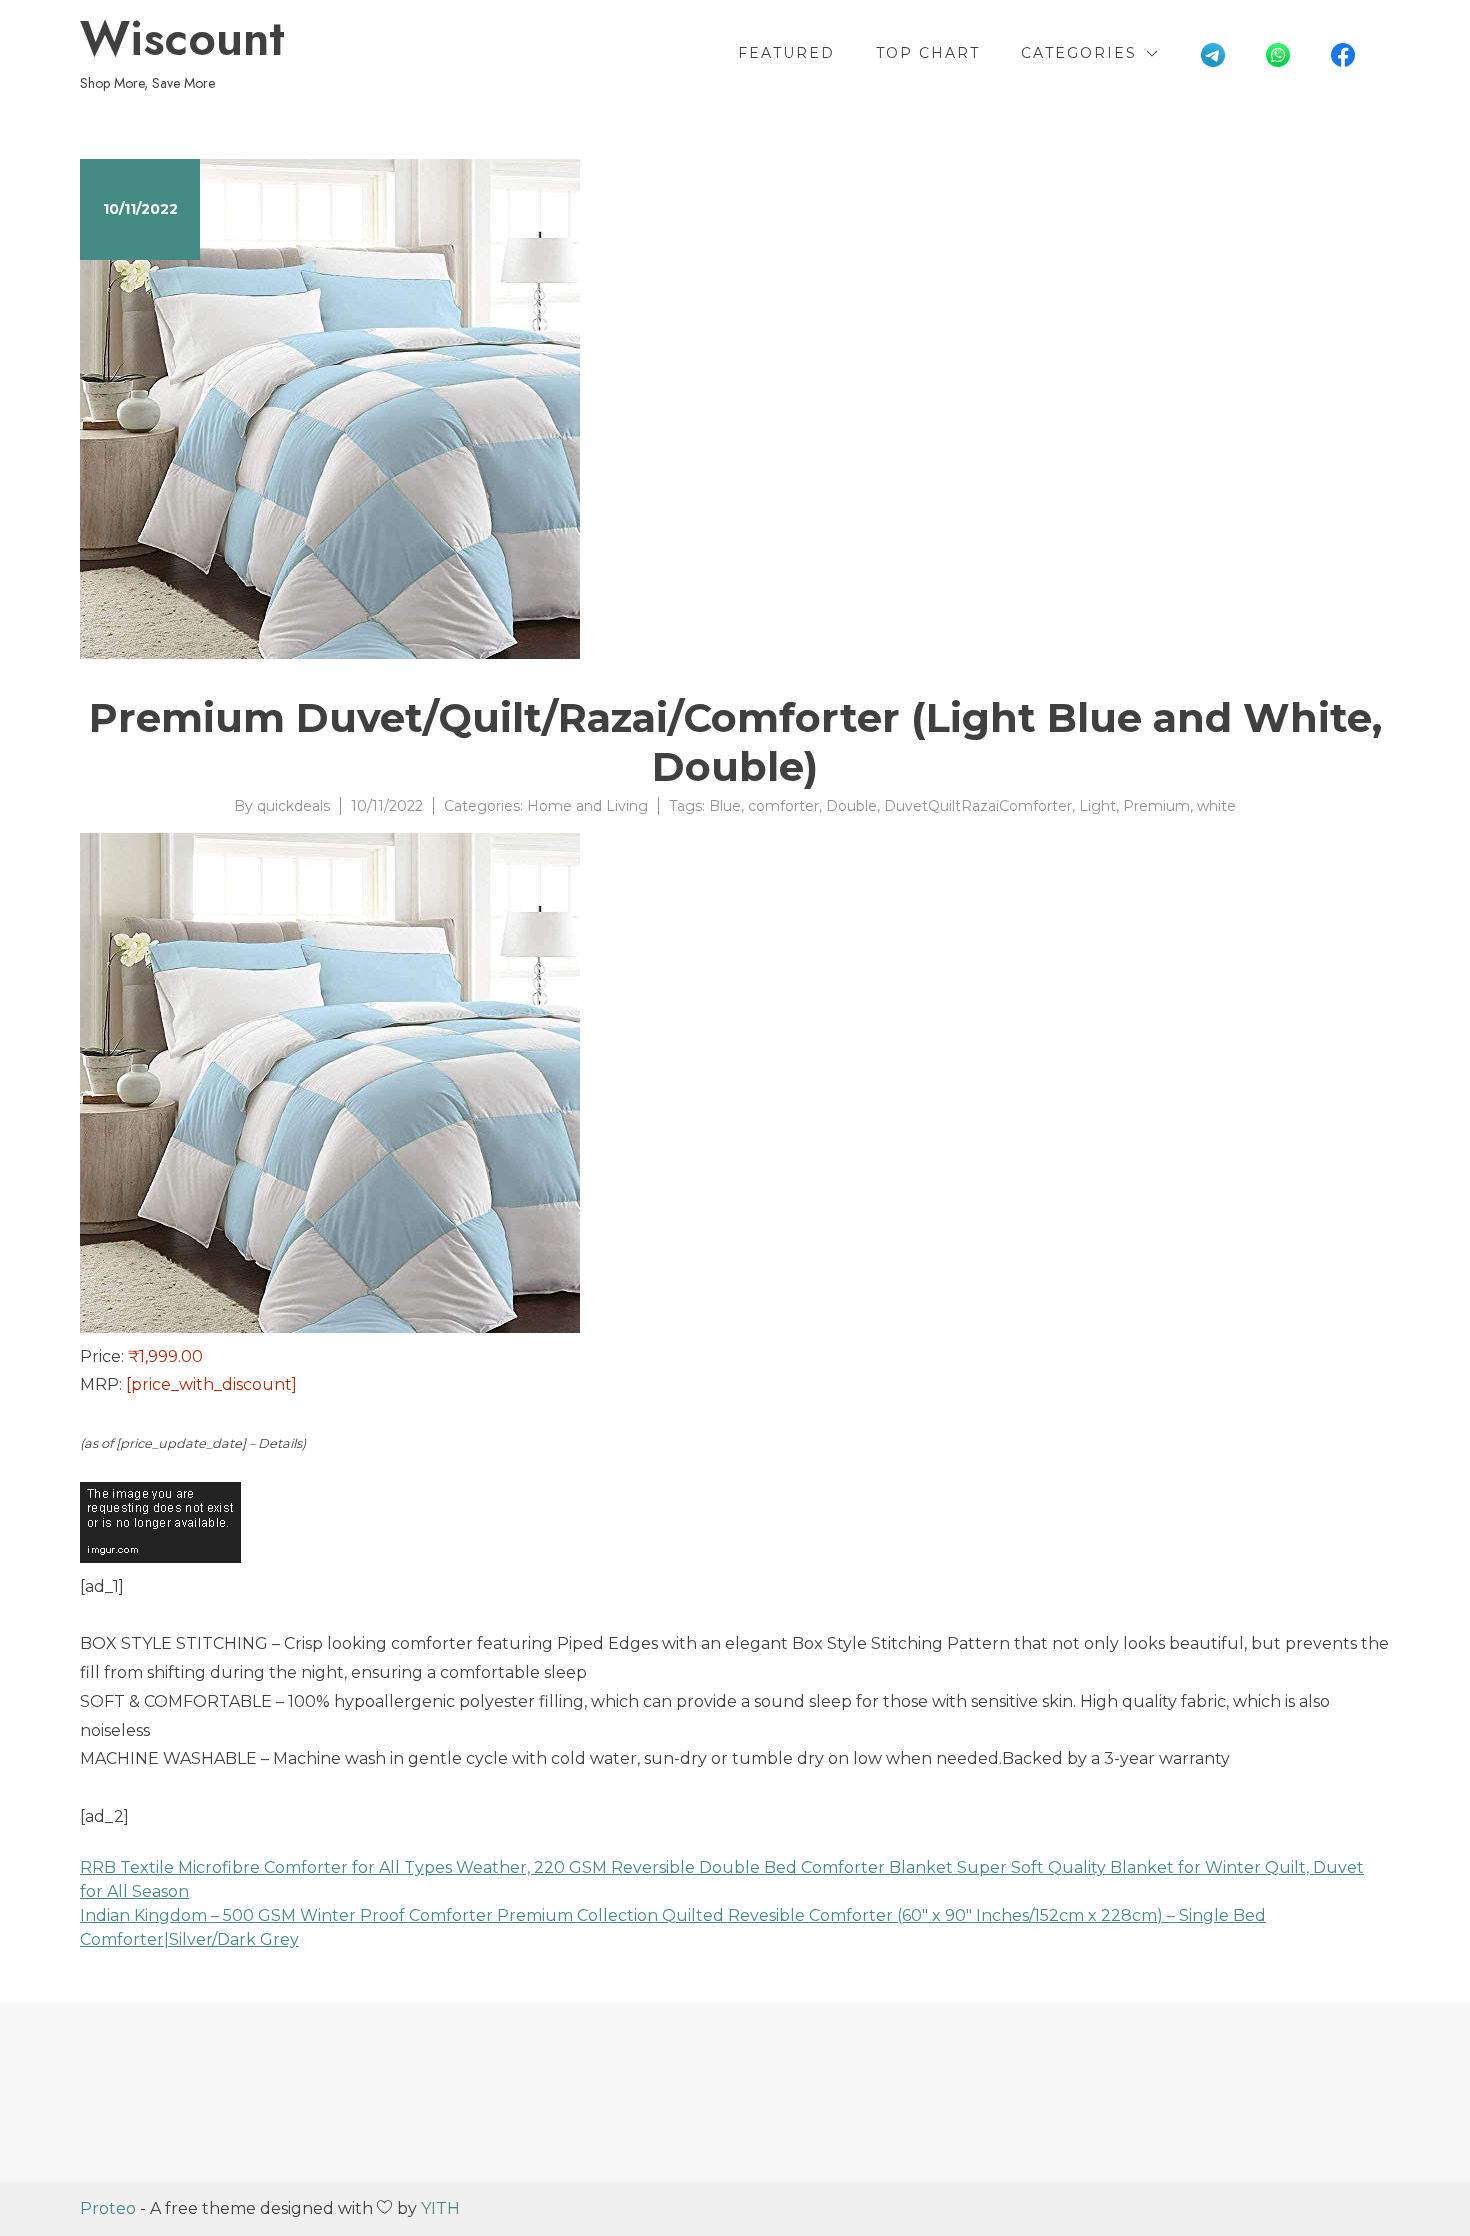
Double (851, 806)
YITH (440, 2208)
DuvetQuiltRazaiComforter (978, 806)
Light (1097, 806)
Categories (1079, 53)
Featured (786, 53)
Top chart (928, 53)
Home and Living (587, 806)
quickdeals (293, 806)
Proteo (108, 2208)
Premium (1156, 806)
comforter (783, 806)
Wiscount (182, 39)
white (1216, 806)
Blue (725, 806)
